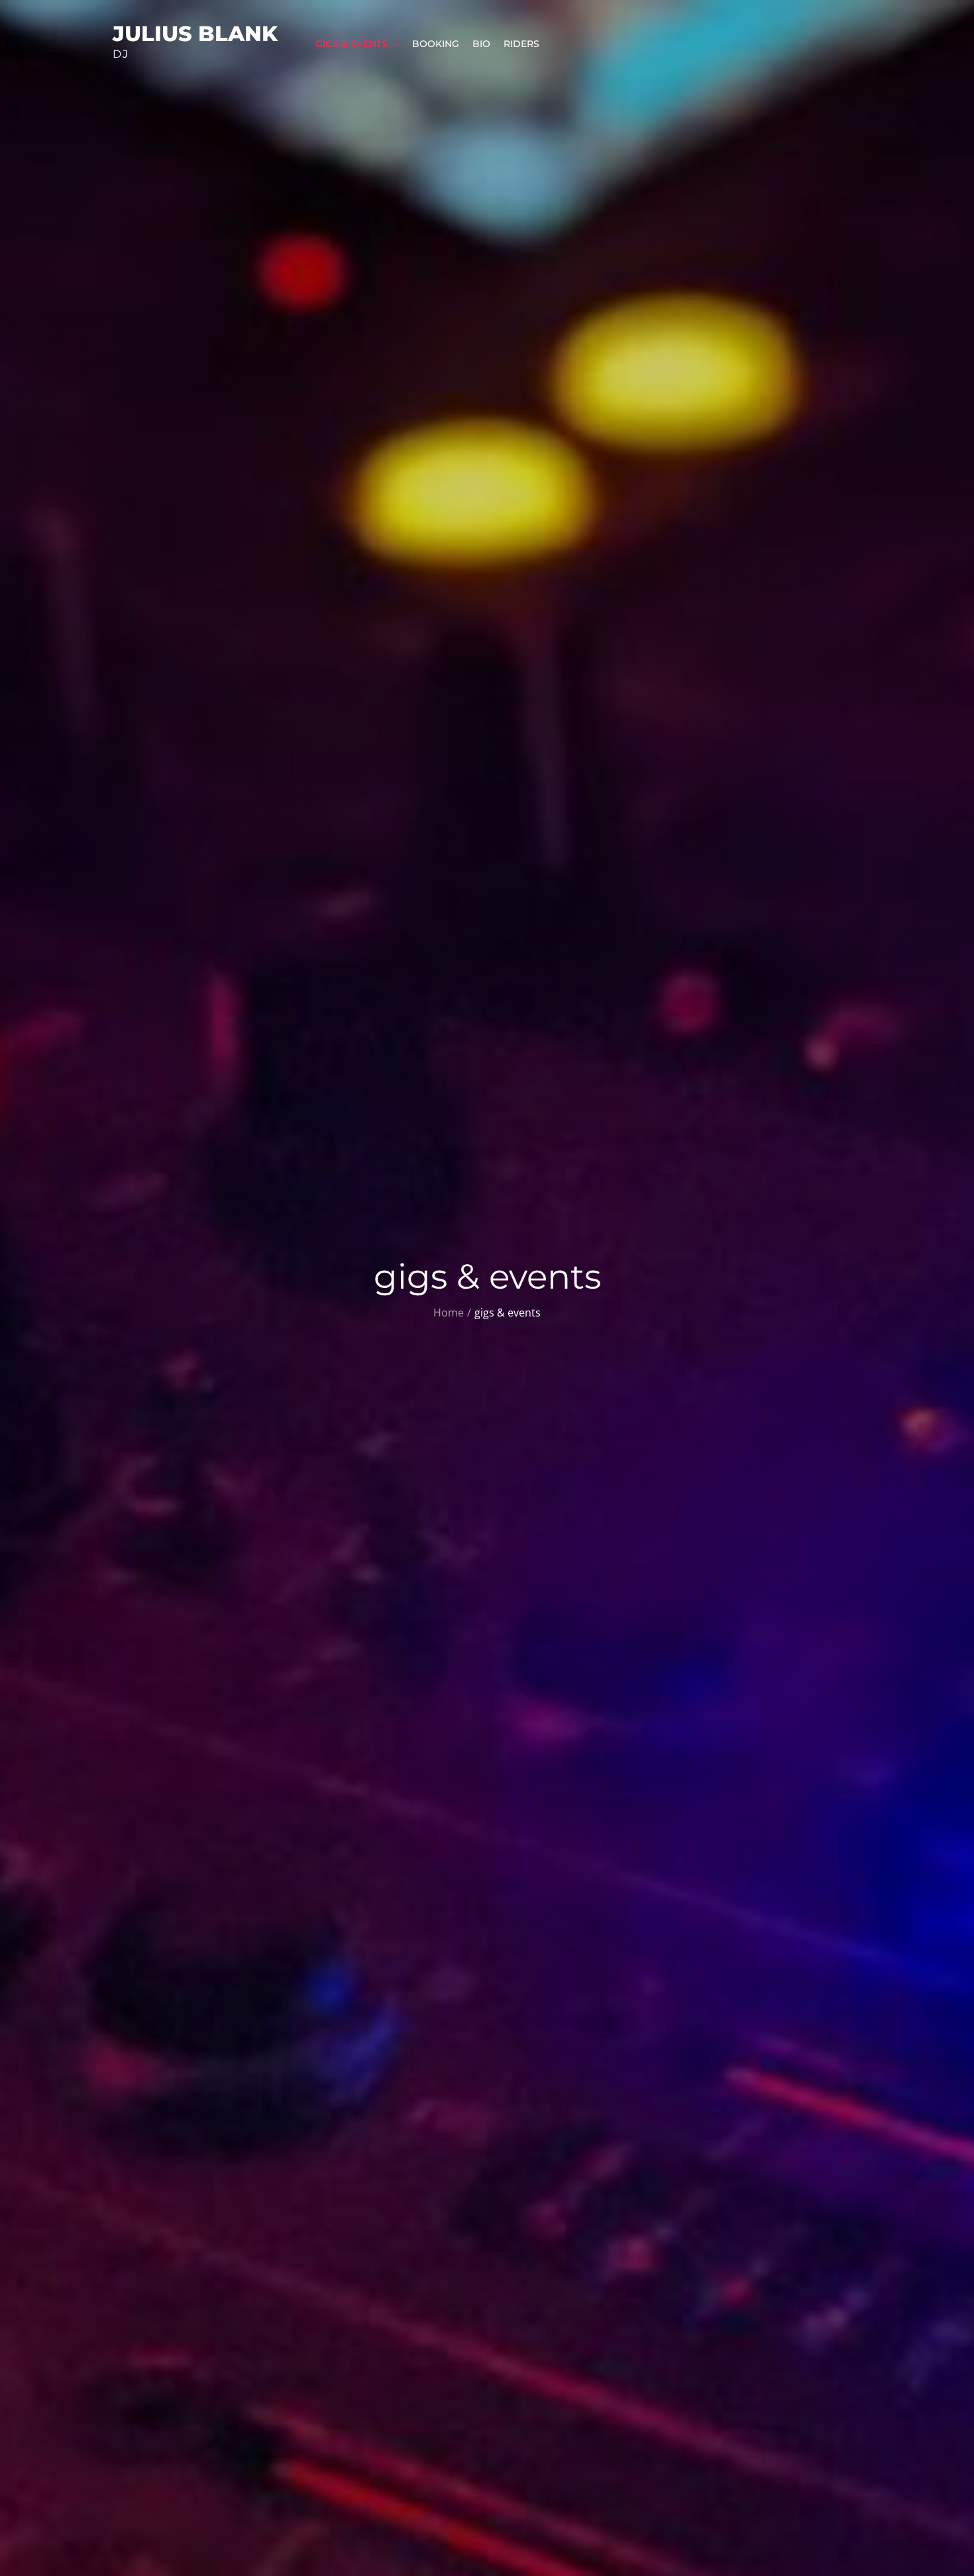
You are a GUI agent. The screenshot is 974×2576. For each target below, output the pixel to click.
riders (521, 44)
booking (436, 44)
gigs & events (352, 44)
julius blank (195, 33)
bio (481, 44)
